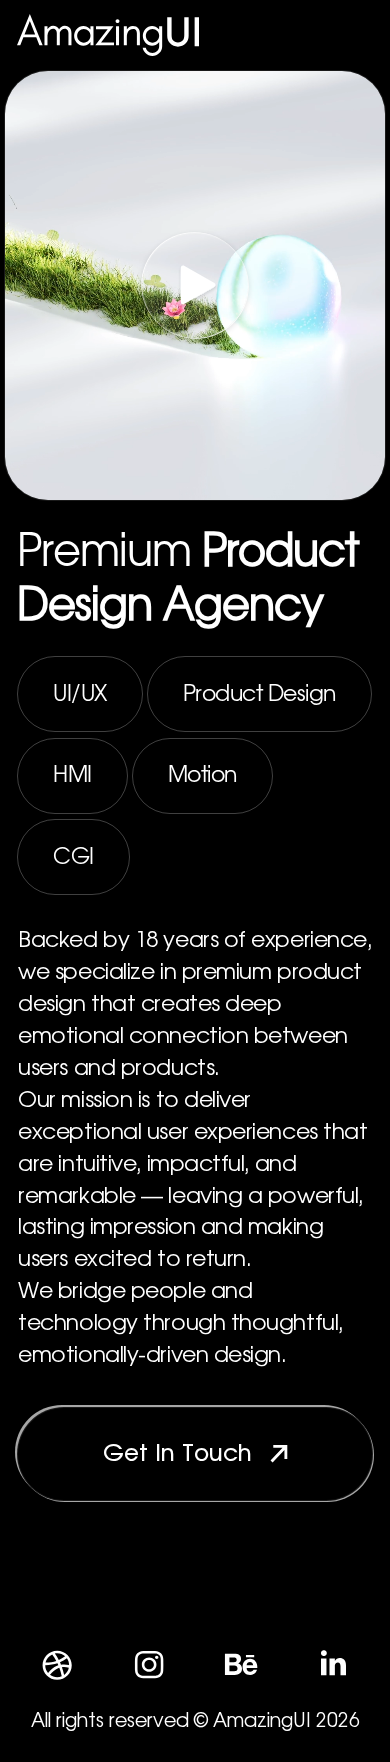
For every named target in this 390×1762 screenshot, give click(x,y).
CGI (73, 857)
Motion (202, 775)
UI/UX (80, 694)
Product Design (259, 694)
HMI (72, 775)
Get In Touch (177, 1454)
